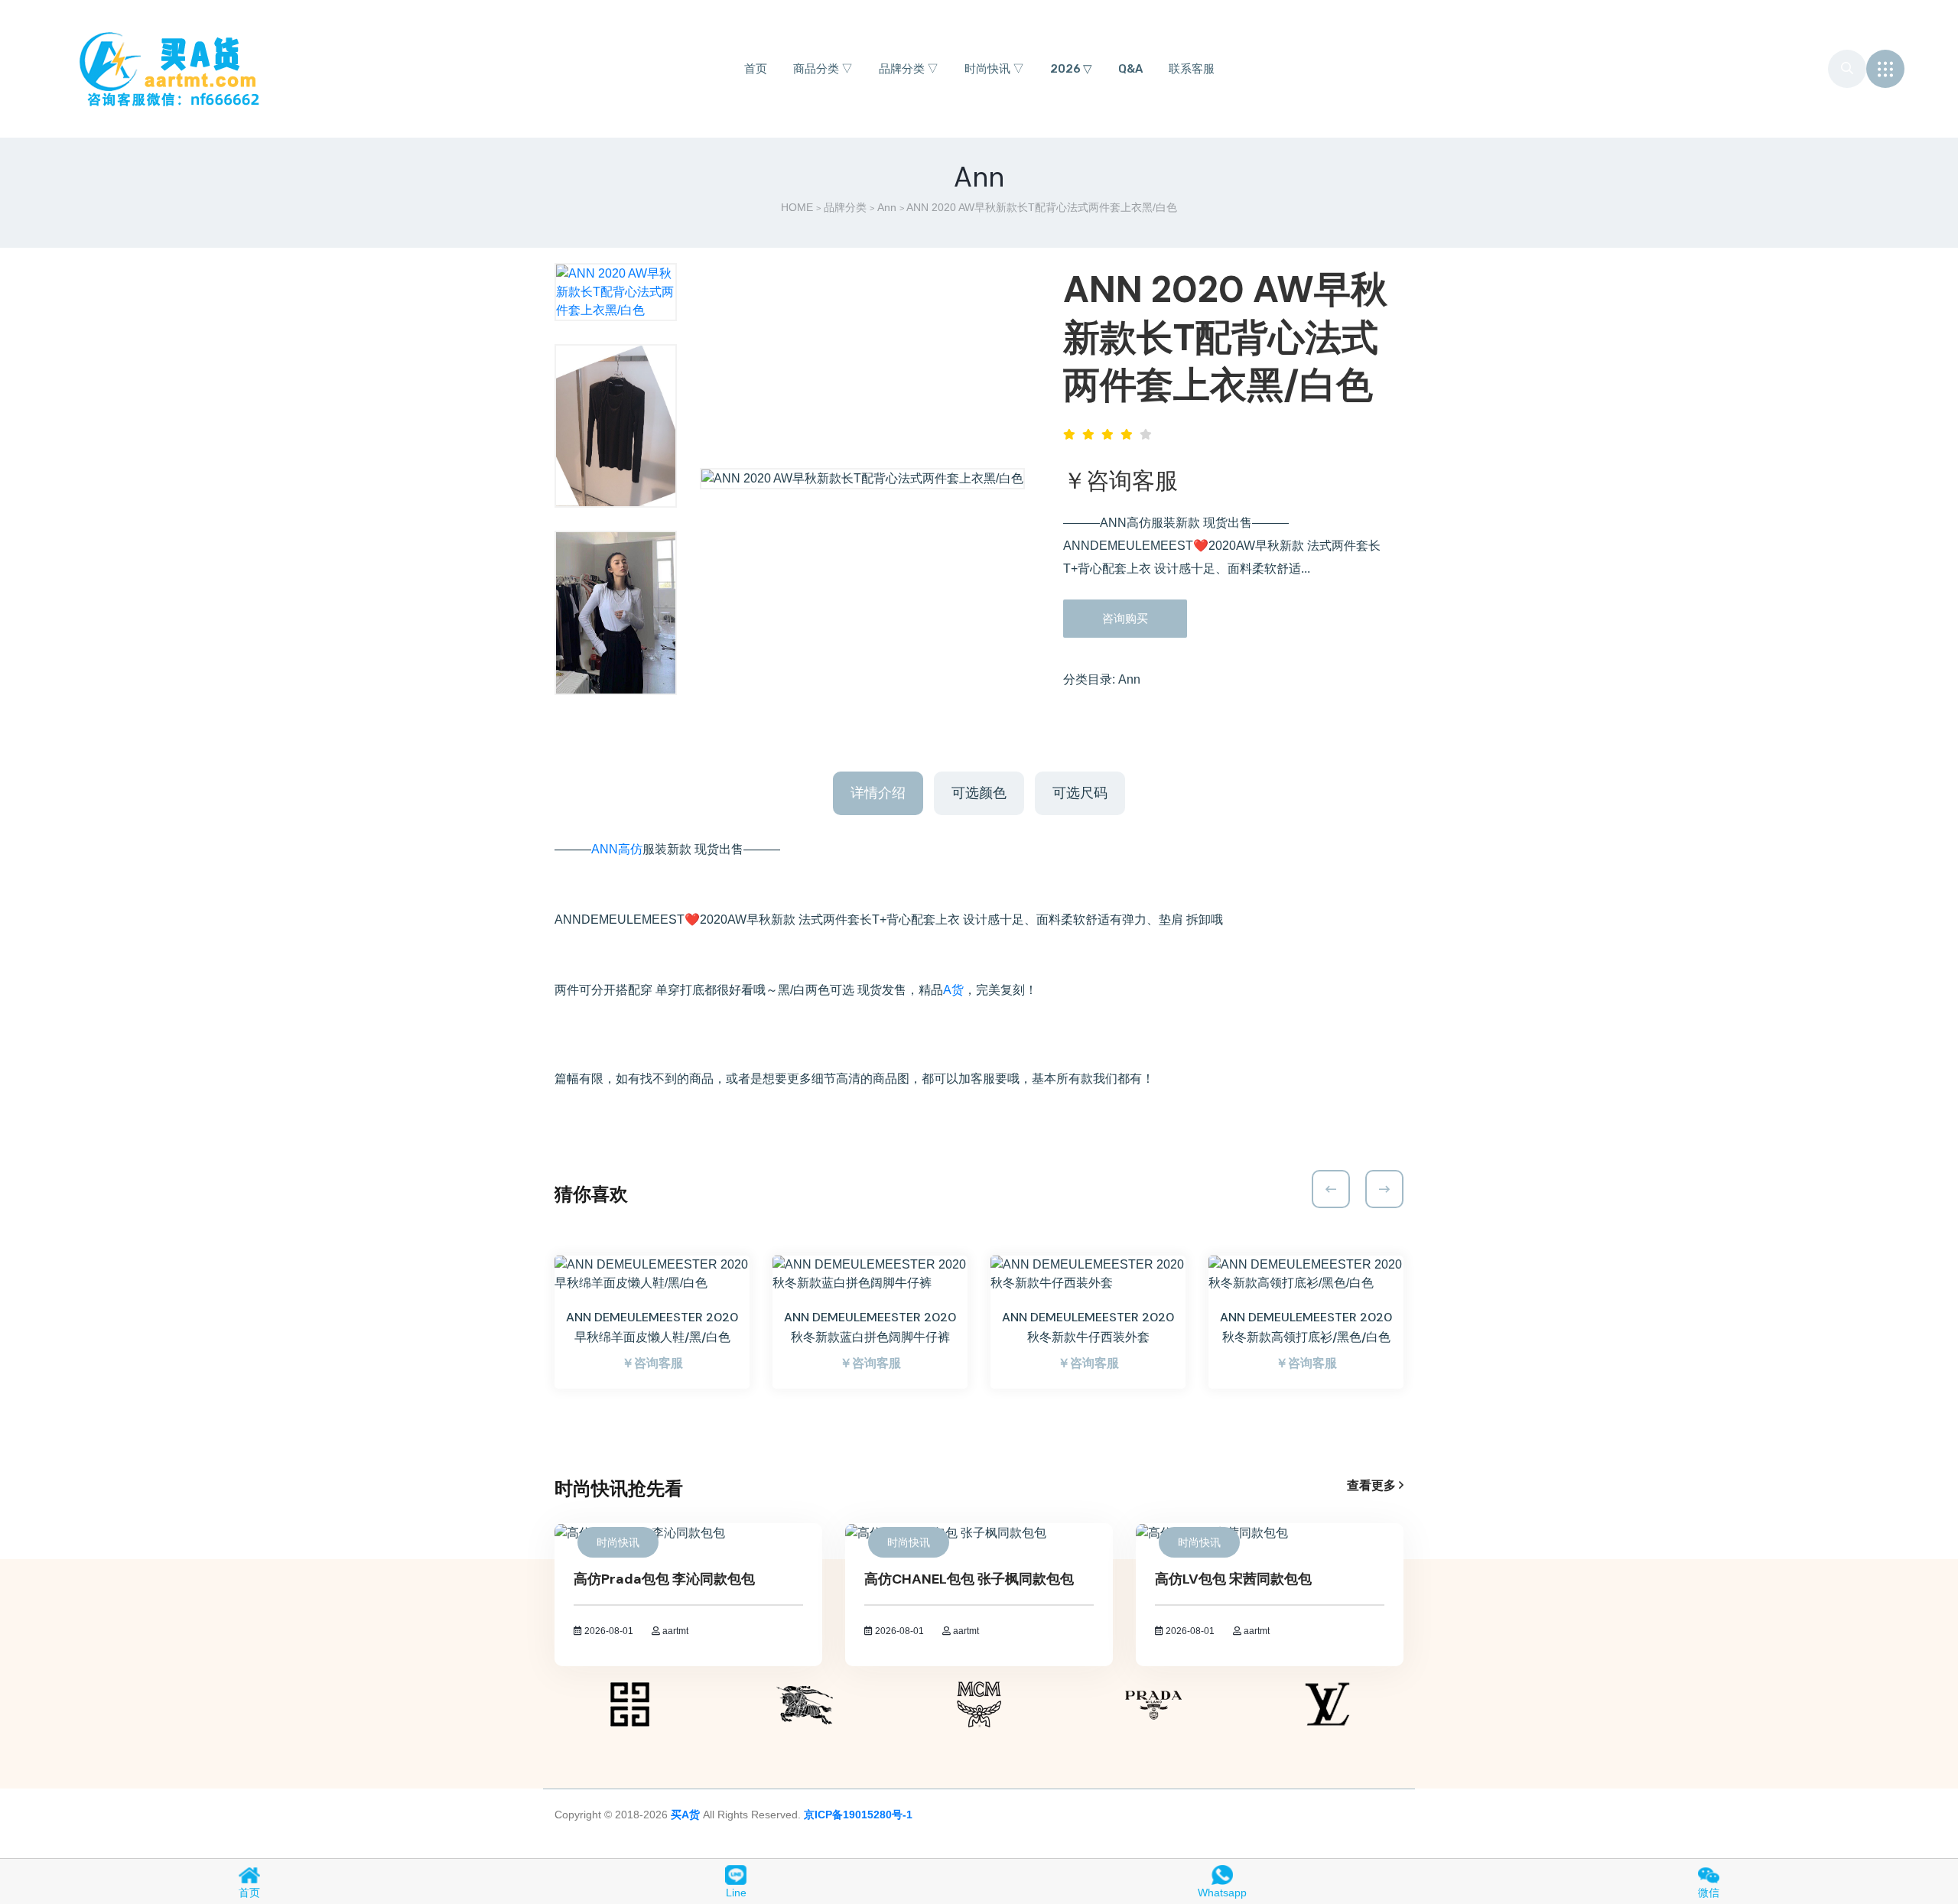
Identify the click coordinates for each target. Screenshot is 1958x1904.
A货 (953, 990)
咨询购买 (1125, 618)
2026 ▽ (1071, 69)
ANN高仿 (617, 849)
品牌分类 (845, 207)
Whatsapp (1222, 1893)
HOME (797, 207)
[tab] (616, 292)
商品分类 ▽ (823, 69)
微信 (1709, 1893)
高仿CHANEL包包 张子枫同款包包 (969, 1579)
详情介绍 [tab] (878, 793)
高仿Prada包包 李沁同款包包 (664, 1579)
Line (736, 1893)
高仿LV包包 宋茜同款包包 (1233, 1579)
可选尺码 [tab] (1080, 793)
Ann (887, 207)
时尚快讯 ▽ (994, 69)
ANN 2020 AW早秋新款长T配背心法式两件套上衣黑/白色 (1225, 337)
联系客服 (1192, 69)
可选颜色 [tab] (979, 793)
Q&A (1130, 69)
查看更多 (1373, 1485)
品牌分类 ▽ (909, 69)
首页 (756, 69)
